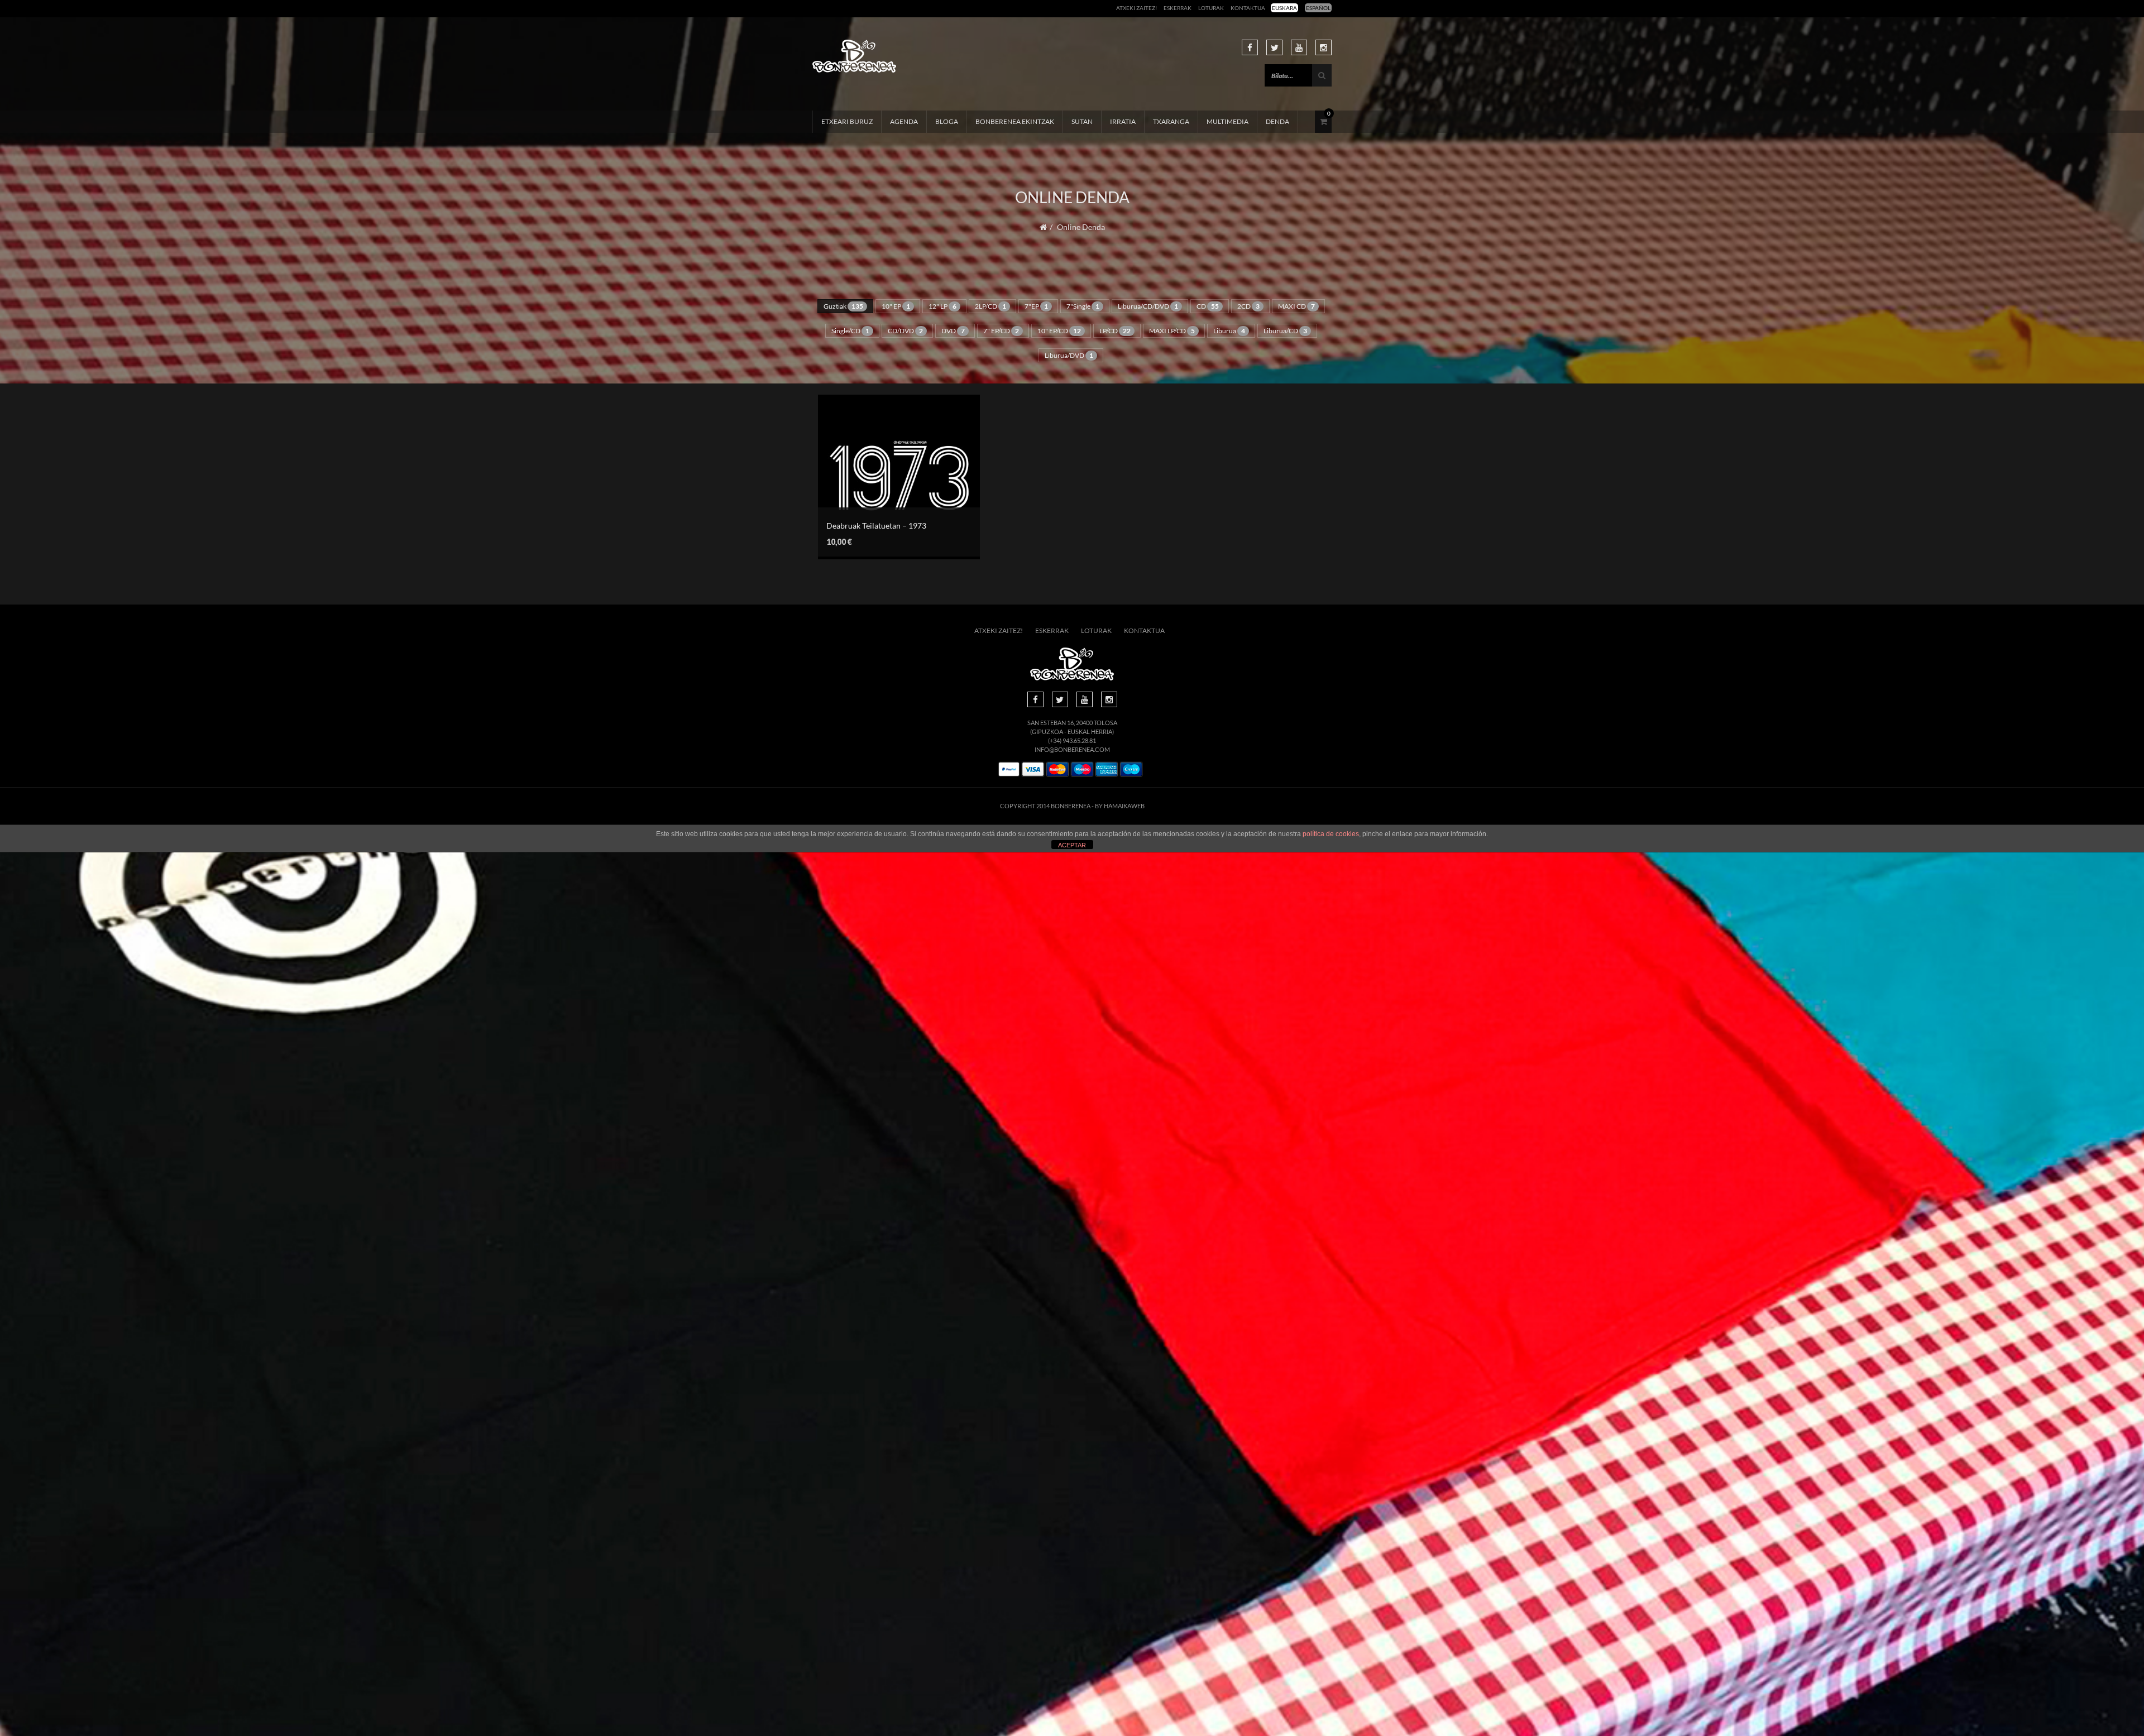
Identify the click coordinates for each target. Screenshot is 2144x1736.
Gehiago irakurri (891, 469)
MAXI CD (1296, 306)
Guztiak (843, 306)
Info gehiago (891, 495)
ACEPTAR (1072, 845)
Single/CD (850, 331)
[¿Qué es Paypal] (1009, 769)
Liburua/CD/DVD (1148, 306)
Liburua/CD (1285, 331)
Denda (1277, 121)
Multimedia (1227, 121)
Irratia (1123, 121)
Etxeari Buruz (847, 121)
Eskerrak (1178, 8)
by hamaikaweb (1120, 806)
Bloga (947, 121)
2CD (1248, 306)
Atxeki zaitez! (1136, 8)
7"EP (1036, 306)
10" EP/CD (1059, 331)
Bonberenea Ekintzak (1015, 121)
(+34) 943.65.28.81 (1072, 740)
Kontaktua (1248, 8)
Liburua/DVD (1069, 355)
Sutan (1082, 121)
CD (1208, 306)
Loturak (1211, 8)
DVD (953, 331)
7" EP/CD (1001, 331)
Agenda (904, 121)
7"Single (1083, 306)
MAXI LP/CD (1172, 331)
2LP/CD (990, 306)
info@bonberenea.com (1072, 749)
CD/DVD (905, 331)
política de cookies (1331, 834)
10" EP (896, 306)
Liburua (1229, 331)
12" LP (942, 306)
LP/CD (1115, 331)
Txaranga (1171, 121)
